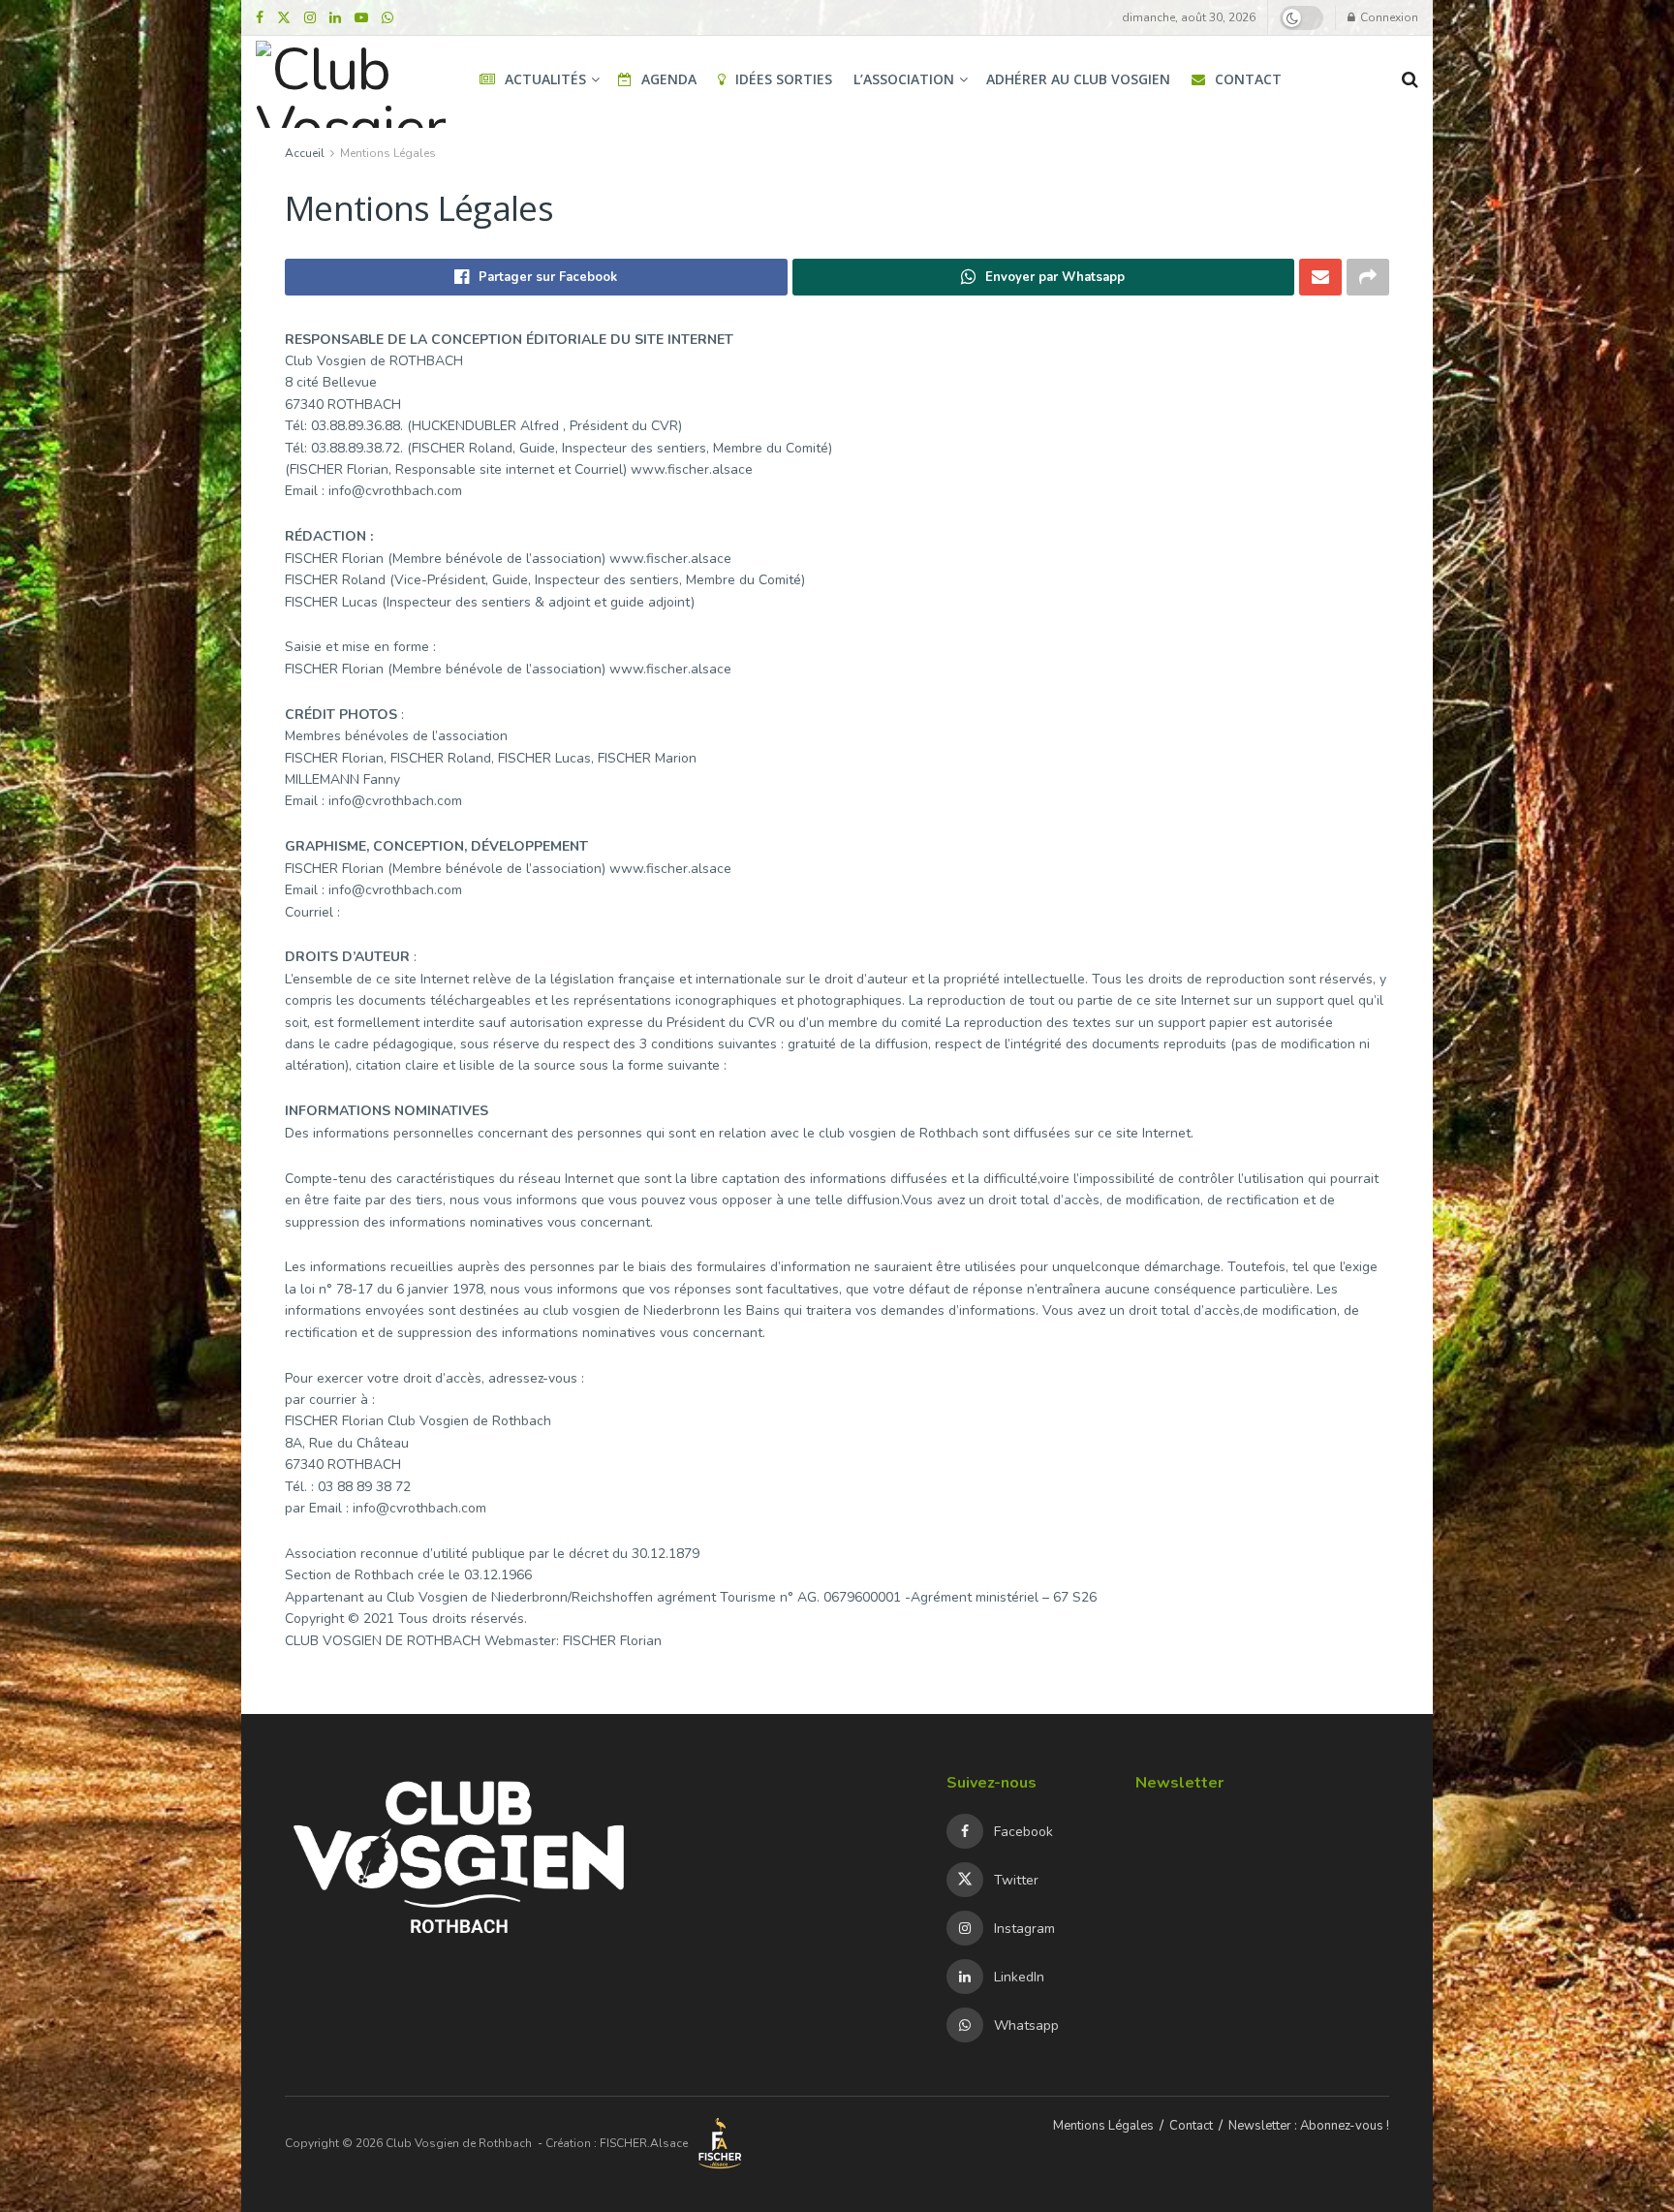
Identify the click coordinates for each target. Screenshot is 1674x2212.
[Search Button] (1410, 79)
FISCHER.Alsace (645, 2143)
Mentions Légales (388, 153)
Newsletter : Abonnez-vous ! (1309, 2126)
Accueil (305, 153)
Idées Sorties (784, 79)
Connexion (1388, 17)
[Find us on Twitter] (284, 18)
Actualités (545, 79)
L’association (904, 79)
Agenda (669, 79)
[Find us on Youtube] (361, 18)
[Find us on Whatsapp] (387, 18)
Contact (1248, 79)
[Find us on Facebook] (260, 18)
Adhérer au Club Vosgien (1078, 79)
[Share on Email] (1320, 277)
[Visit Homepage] (351, 79)
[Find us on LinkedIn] (335, 18)
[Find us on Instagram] (310, 18)
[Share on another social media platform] (1368, 277)
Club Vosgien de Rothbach (459, 2143)
